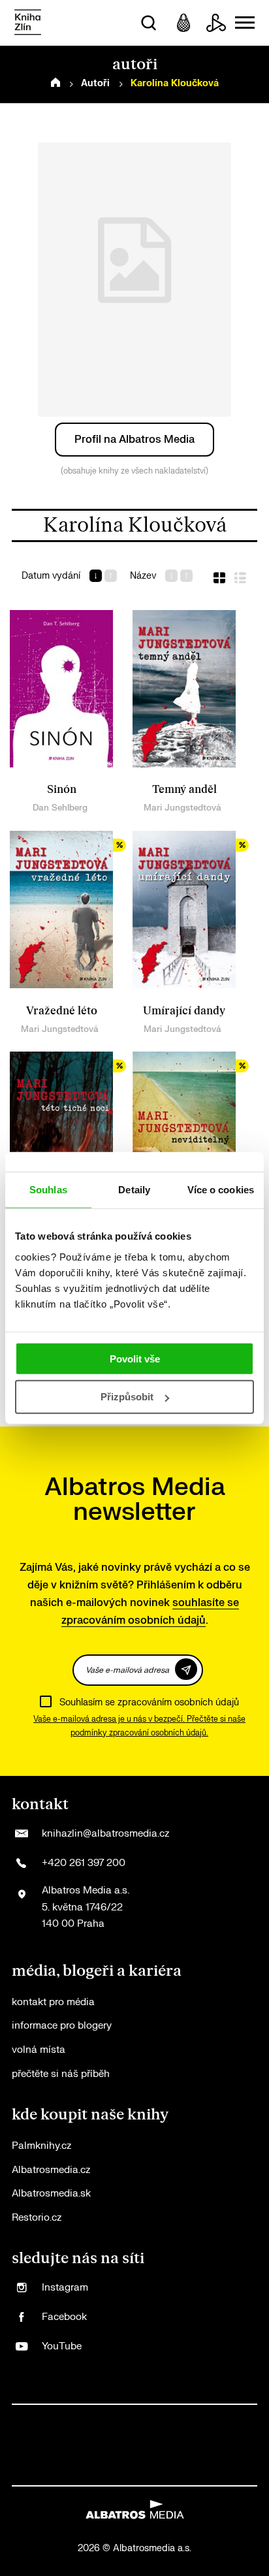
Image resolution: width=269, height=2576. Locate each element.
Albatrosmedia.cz (51, 2170)
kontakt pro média (53, 2002)
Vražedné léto (62, 1011)
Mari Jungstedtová (182, 808)
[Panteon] (215, 2445)
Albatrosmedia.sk (51, 2194)
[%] (61, 910)
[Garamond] (94, 2472)
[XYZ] (81, 2418)
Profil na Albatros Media (134, 440)
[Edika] (81, 2445)
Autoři (95, 83)
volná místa (39, 2050)
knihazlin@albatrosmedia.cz (105, 1834)
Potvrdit (186, 1669)
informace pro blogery (62, 2026)
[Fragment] (28, 2445)
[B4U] (242, 2418)
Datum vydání (51, 576)
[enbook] (175, 2472)
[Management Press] (188, 2418)
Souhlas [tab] (48, 1190)
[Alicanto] (55, 2445)
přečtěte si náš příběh (61, 2074)
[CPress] (215, 2418)
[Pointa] (242, 2445)
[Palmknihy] (188, 2445)
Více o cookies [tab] (221, 1190)
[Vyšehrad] (108, 2445)
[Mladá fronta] (68, 2472)
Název (143, 576)
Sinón (62, 790)
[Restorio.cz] (201, 2472)
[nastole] (135, 2445)
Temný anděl (184, 790)
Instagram (65, 2288)
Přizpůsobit (127, 1397)
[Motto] (55, 2418)
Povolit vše (135, 1358)
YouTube (62, 2346)
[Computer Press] (162, 2418)
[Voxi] (135, 2418)
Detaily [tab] (134, 1190)
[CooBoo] (108, 2418)
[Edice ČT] (162, 2445)
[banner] (28, 23)
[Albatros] (28, 2418)
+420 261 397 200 (84, 1863)
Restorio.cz (37, 2218)
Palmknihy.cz (41, 2146)
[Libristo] (121, 2472)
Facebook (64, 2317)
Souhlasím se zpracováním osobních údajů (149, 1702)
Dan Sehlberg (60, 808)
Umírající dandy (184, 1011)
